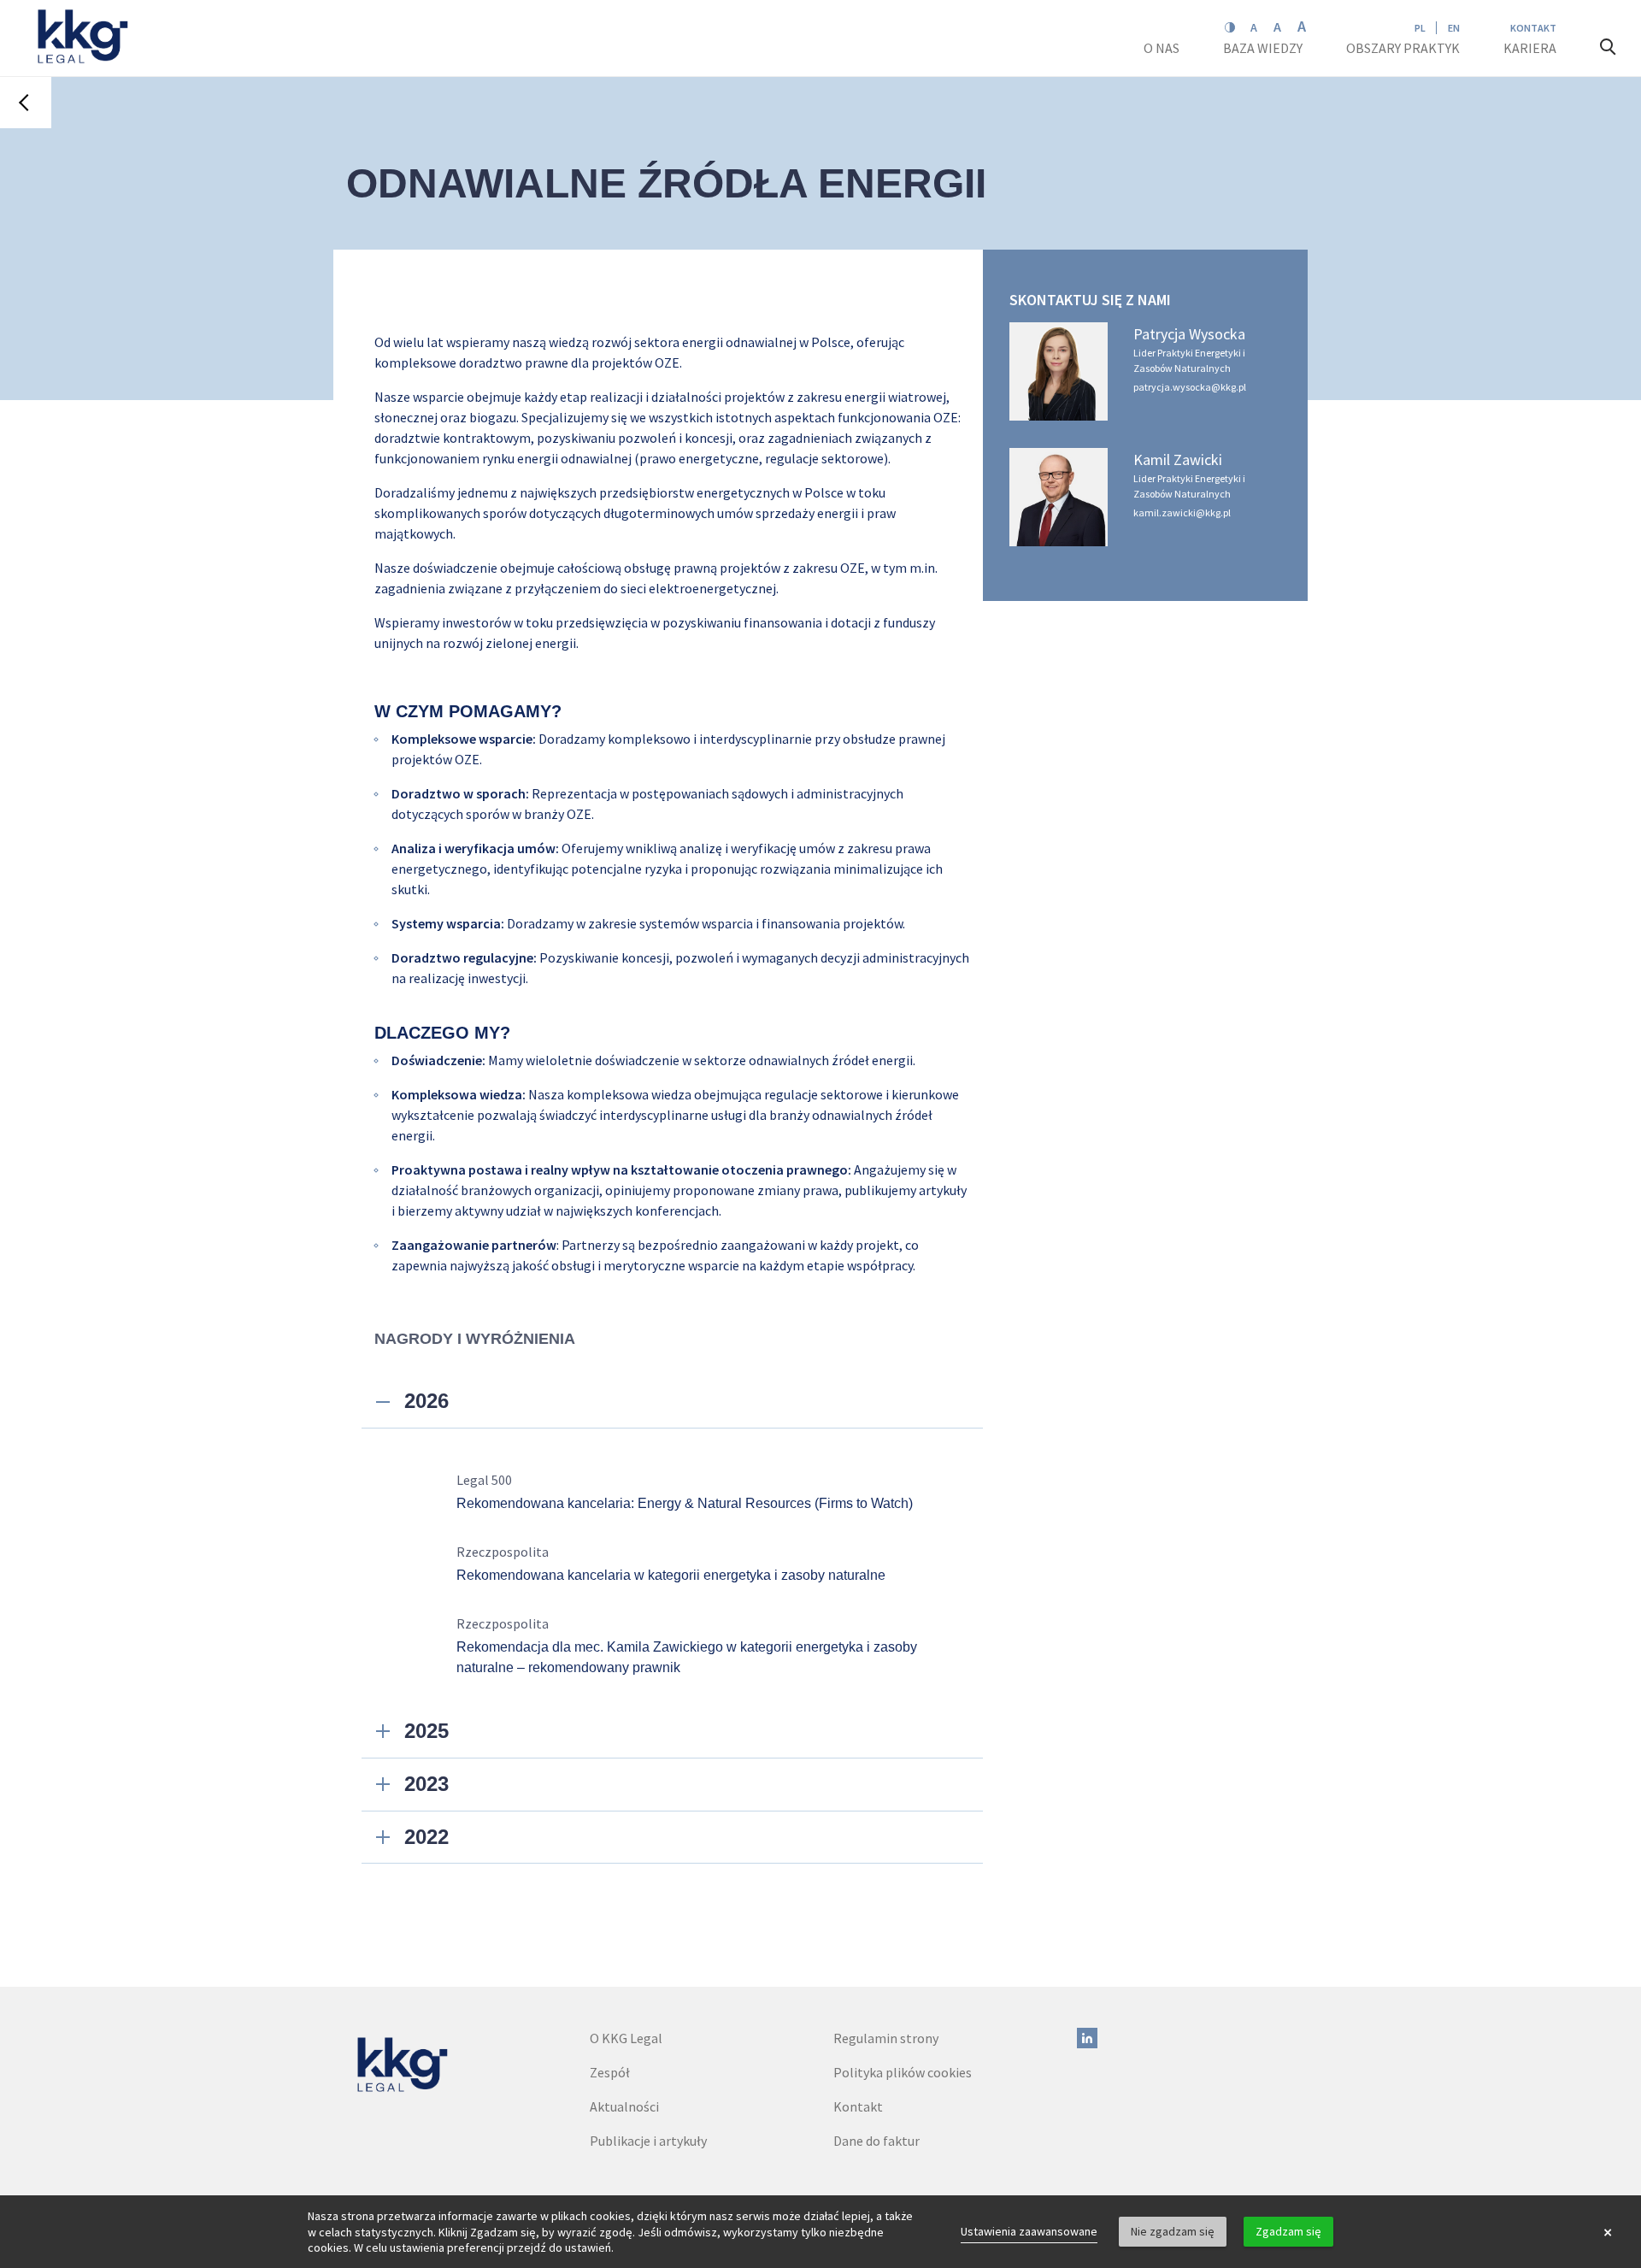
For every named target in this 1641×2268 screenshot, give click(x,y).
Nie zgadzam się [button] (1173, 2231)
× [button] (1608, 2232)
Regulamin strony (886, 2038)
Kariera (1531, 48)
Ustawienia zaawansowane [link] (1029, 2231)
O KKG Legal (626, 2038)
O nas (1163, 48)
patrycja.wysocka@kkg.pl (1190, 387)
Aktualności (624, 2106)
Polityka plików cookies (903, 2072)
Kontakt (1533, 28)
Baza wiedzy (1264, 48)
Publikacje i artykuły (648, 2141)
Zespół (610, 2072)
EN (1454, 28)
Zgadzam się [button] (1288, 2231)
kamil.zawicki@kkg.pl (1182, 513)
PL (1420, 28)
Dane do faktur (876, 2141)
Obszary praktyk (1403, 48)
